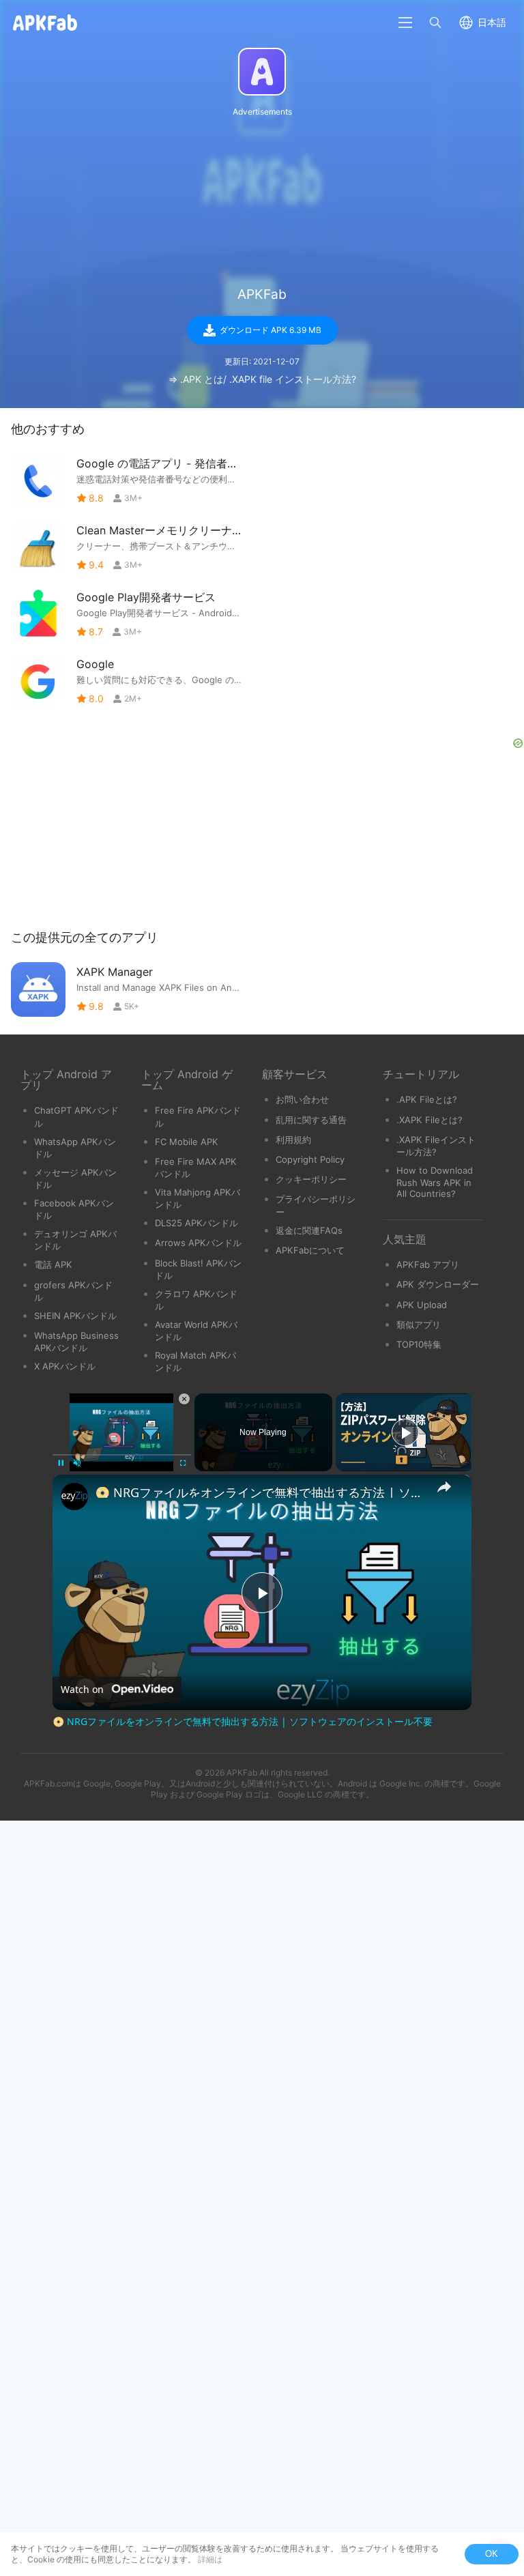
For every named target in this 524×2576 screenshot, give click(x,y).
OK (492, 2554)
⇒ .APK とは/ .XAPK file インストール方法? (262, 379)
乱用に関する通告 (311, 1120)
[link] (74, 1496)
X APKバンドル (65, 1366)
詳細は (210, 2559)
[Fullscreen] (183, 1463)
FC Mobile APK (187, 1142)
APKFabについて (310, 1250)
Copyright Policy (310, 1159)
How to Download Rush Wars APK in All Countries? (435, 1182)
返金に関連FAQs (309, 1230)
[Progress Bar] (122, 1455)
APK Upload (422, 1305)
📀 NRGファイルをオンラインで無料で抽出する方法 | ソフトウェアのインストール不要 (260, 1492)
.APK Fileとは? (427, 1099)
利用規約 (293, 1140)
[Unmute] (77, 1463)
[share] (444, 1487)
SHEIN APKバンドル (75, 1316)
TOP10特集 (419, 1344)
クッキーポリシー (311, 1179)
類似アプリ (419, 1325)
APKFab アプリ (428, 1264)
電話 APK (53, 1264)
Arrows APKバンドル (198, 1243)
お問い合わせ (302, 1099)
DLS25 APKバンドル (196, 1223)
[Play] (61, 1463)
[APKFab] (262, 72)
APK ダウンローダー (438, 1284)
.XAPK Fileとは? (430, 1120)
